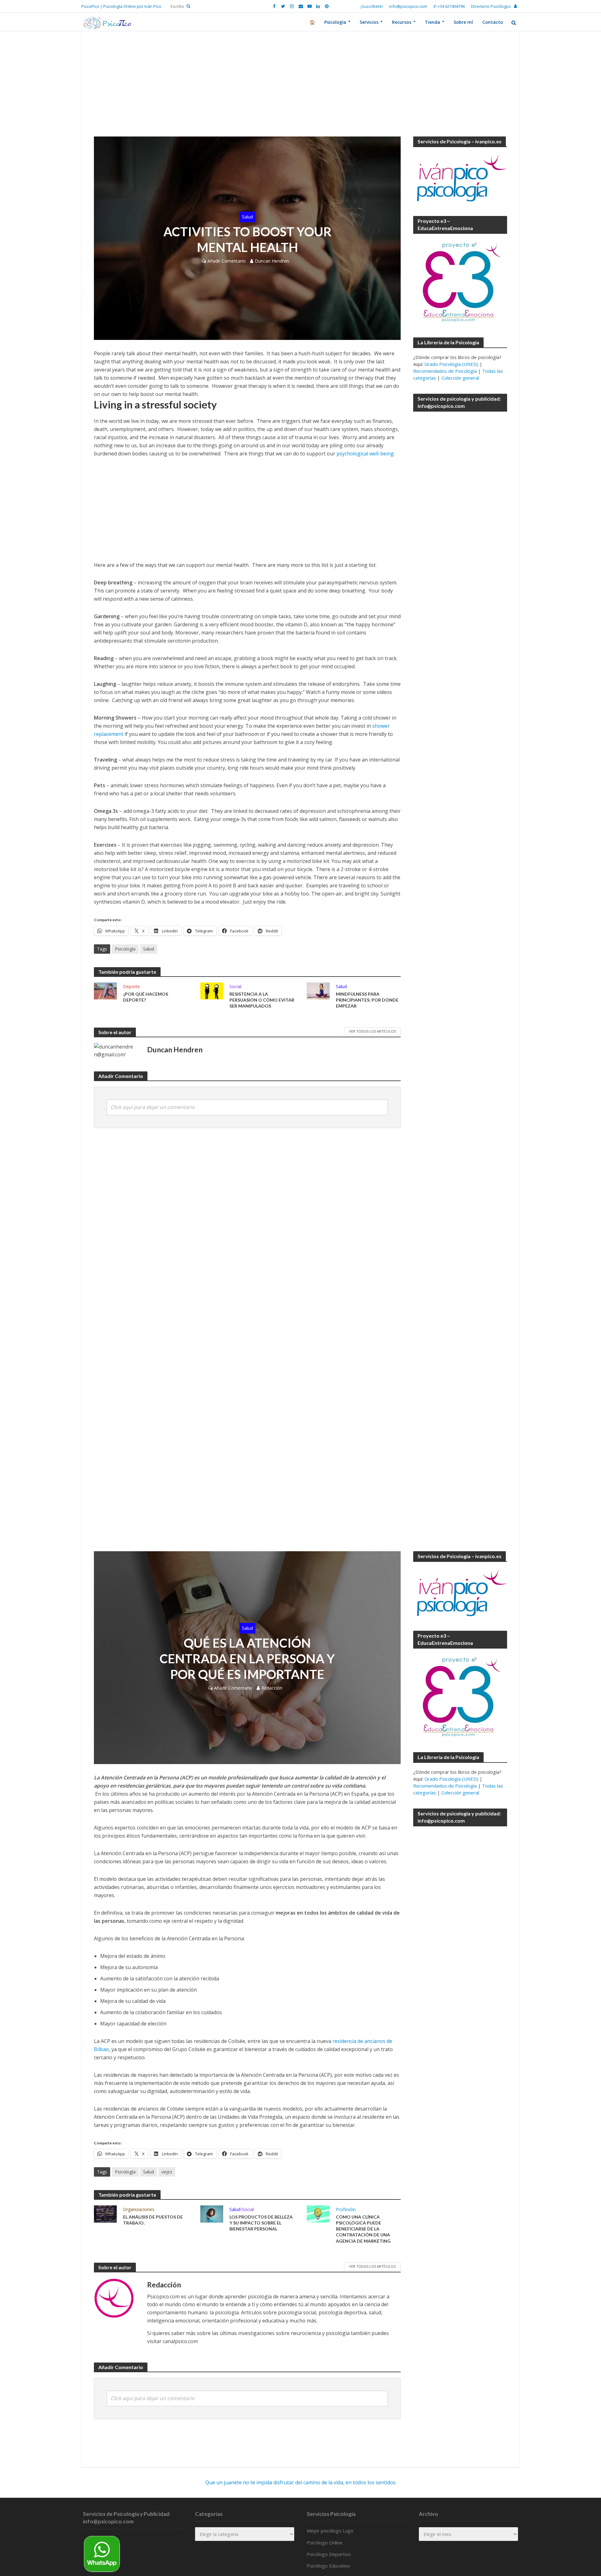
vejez (167, 2172)
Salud (247, 217)
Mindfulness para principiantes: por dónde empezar (367, 1000)
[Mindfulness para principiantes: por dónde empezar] (318, 990)
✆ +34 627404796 (449, 6)
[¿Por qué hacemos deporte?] (105, 990)
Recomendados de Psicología (445, 371)
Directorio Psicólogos (491, 6)
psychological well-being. (366, 454)
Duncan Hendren (272, 261)
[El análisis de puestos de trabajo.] (105, 2214)
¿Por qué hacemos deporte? (146, 997)
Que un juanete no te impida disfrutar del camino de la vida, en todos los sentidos (300, 2482)
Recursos (402, 22)
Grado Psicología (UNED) (451, 364)
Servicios (369, 22)
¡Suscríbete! (372, 6)
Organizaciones (139, 2209)
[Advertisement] (300, 90)
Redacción (272, 1688)
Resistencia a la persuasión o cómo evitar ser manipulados (262, 1000)
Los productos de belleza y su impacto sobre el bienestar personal (261, 2223)
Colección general (460, 378)
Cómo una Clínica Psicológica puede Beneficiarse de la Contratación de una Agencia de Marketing (363, 2229)
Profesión (346, 2209)
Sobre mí (463, 22)
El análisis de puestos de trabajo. (153, 2220)
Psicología (335, 22)
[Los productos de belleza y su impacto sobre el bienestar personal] (212, 2214)
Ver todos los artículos (372, 1031)
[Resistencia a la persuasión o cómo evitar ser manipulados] (212, 990)
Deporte (131, 986)
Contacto (493, 22)
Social (235, 986)
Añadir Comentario (227, 261)
